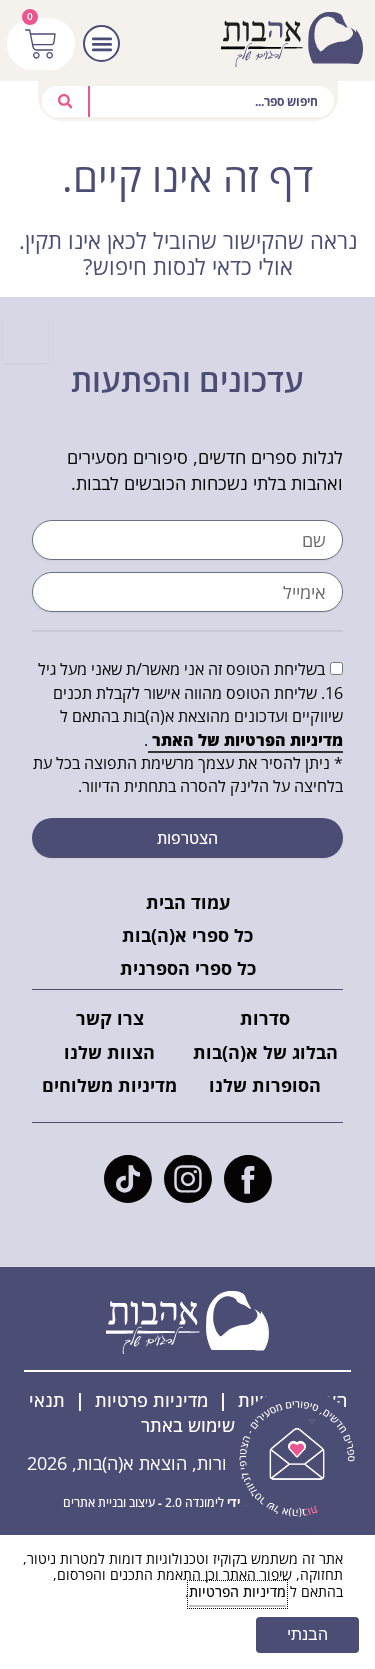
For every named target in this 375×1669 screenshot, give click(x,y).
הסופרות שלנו (265, 1085)
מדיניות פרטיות (151, 1400)
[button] (101, 43)
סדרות (265, 1018)
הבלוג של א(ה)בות (265, 1052)
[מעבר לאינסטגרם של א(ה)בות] (188, 1179)
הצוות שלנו (109, 1052)
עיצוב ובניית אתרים (109, 1502)
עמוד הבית (188, 902)
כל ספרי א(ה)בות (187, 935)
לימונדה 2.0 (194, 1502)
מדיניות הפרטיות (237, 1591)
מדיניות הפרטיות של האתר (245, 740)
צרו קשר (110, 1018)
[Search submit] (66, 101)
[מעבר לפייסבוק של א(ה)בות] (248, 1179)
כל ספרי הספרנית (188, 968)
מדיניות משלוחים (109, 1085)
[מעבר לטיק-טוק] (128, 1179)
